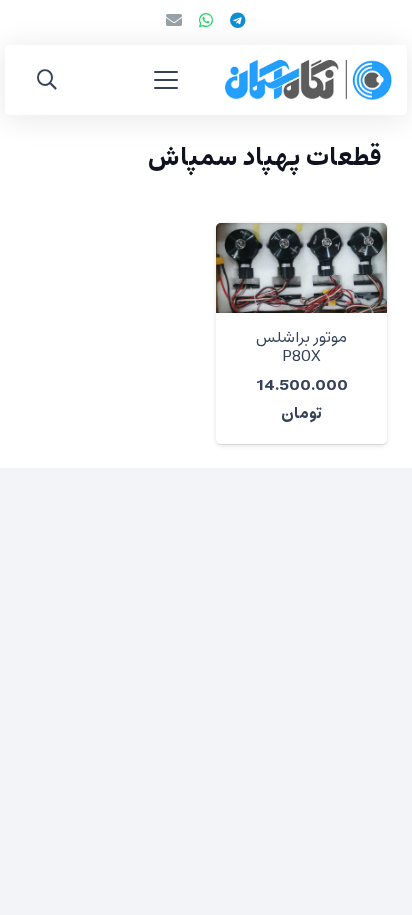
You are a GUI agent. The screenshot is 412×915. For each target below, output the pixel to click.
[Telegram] (238, 20)
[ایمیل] (174, 20)
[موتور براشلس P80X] (301, 268)
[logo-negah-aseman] (308, 80)
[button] (166, 80)
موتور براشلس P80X (301, 347)
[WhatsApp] (206, 20)
